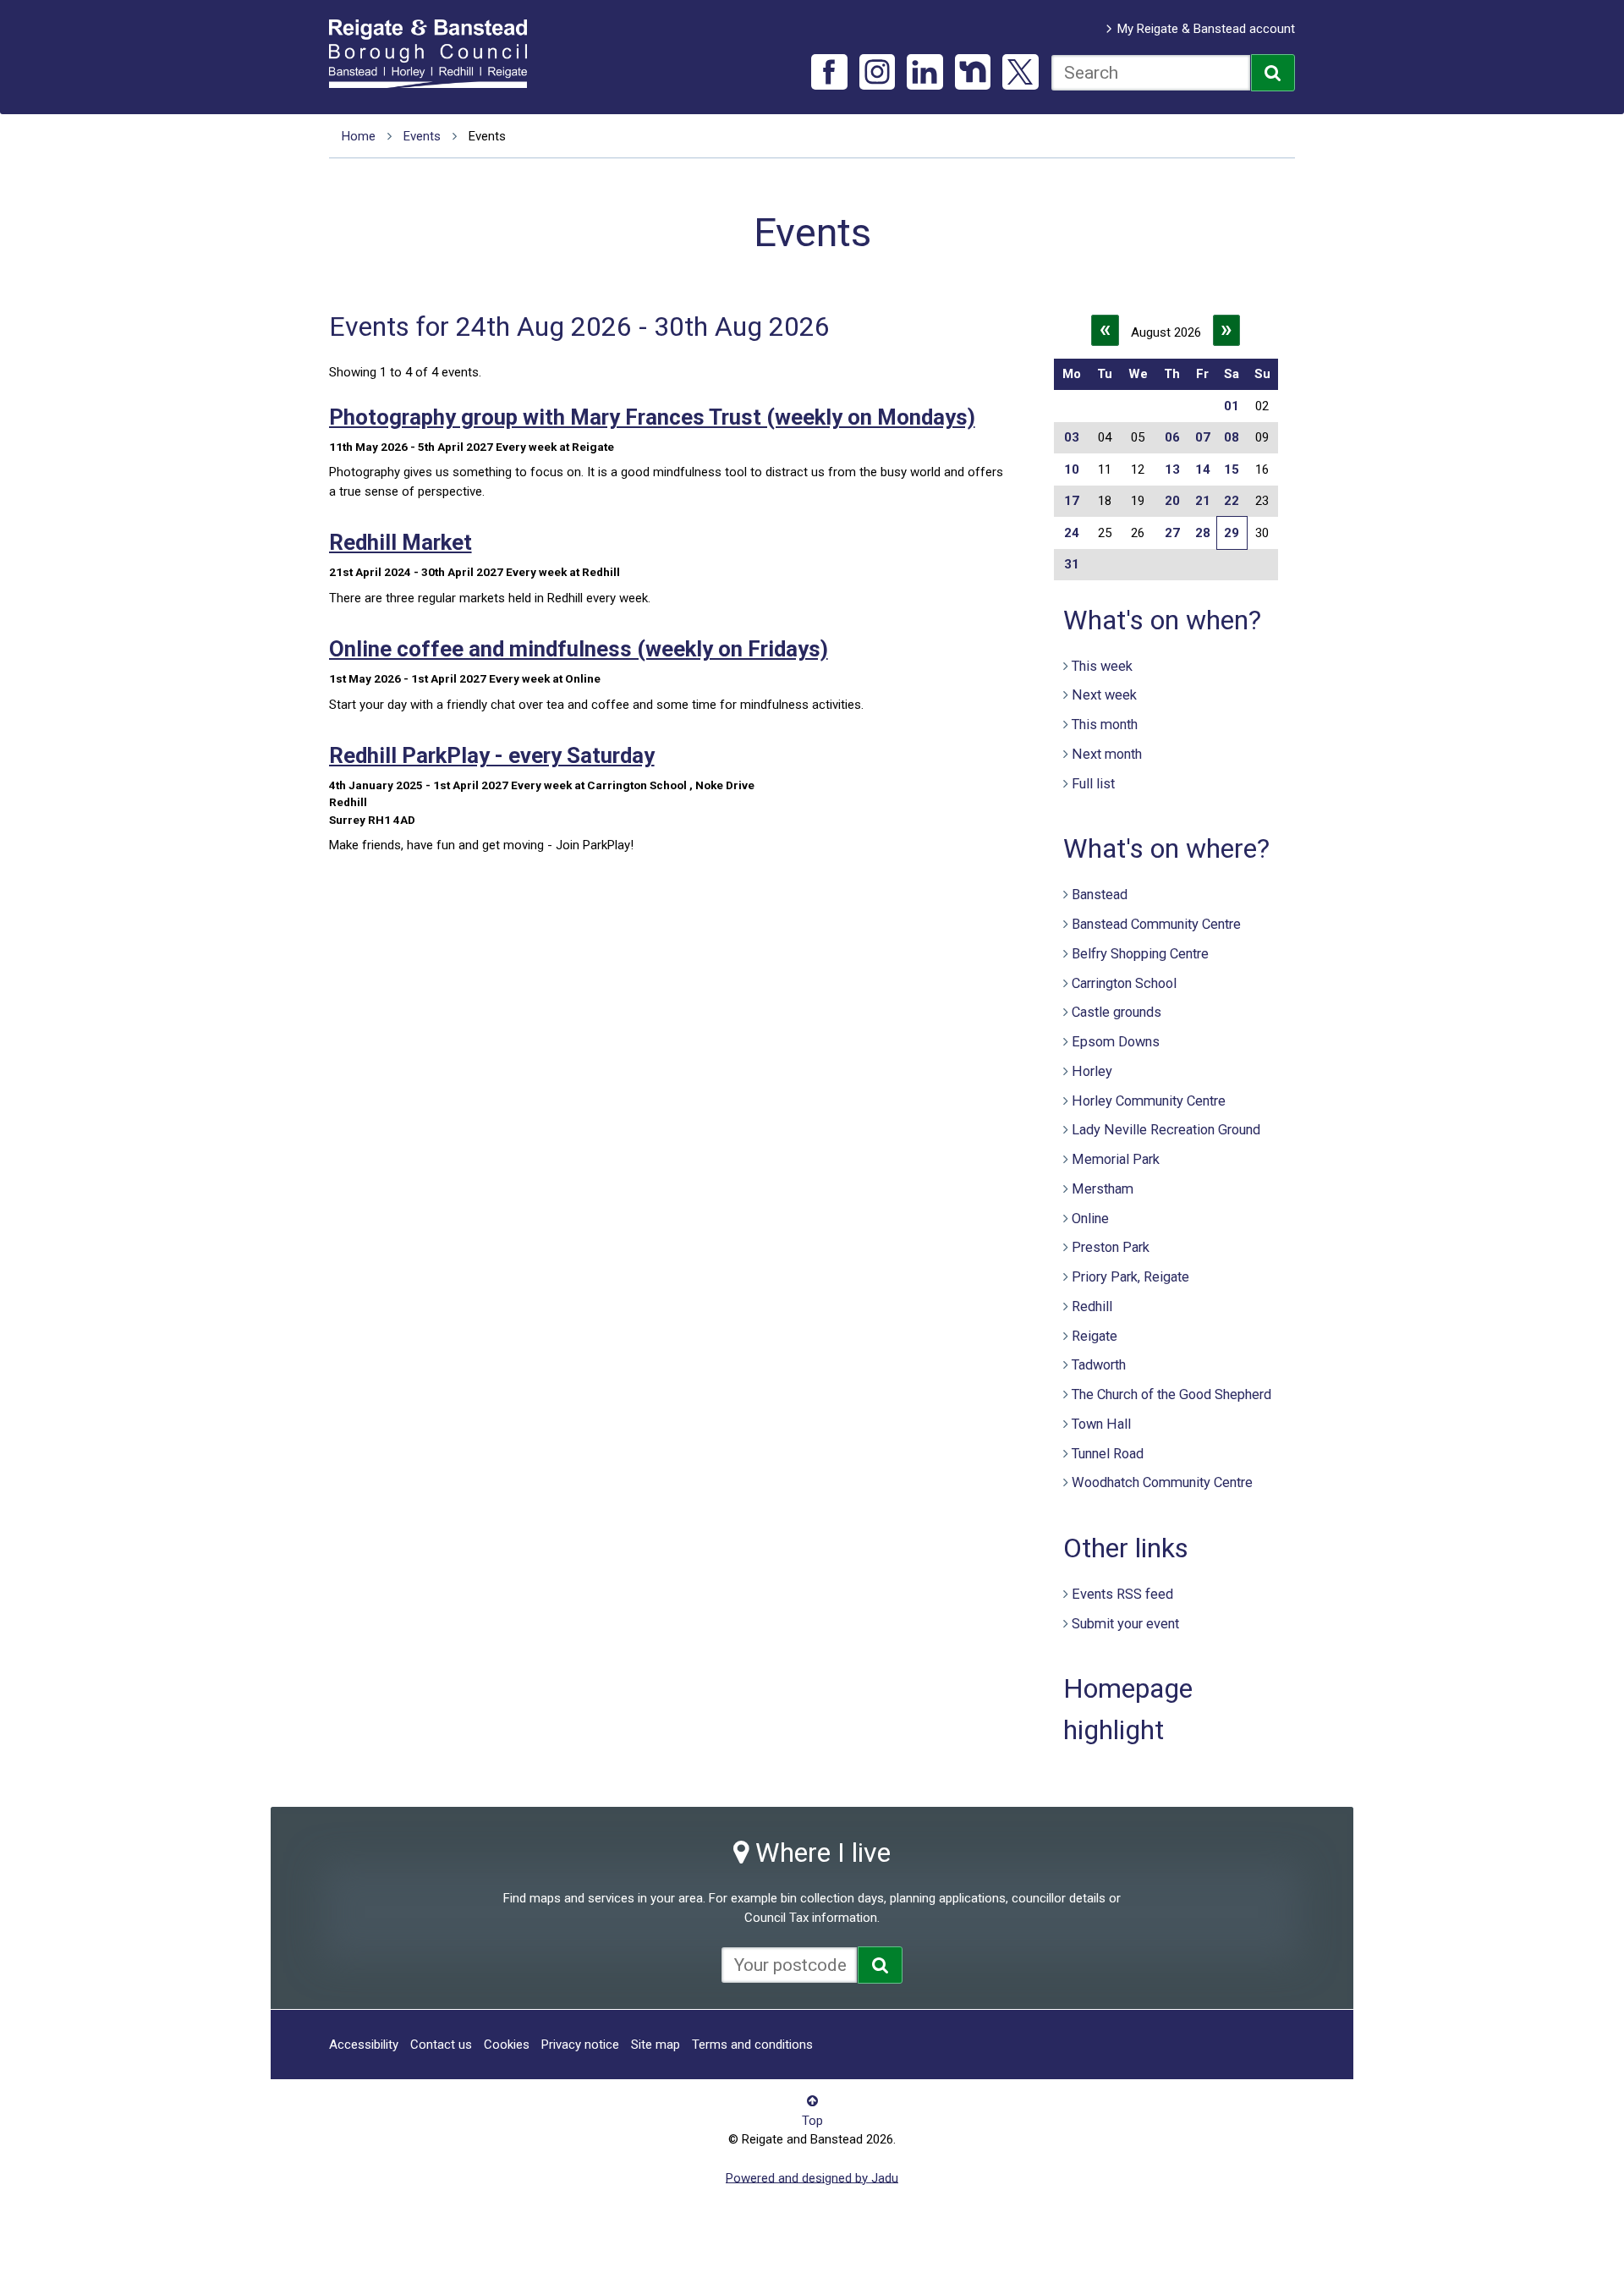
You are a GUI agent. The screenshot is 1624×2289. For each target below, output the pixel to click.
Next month (1107, 754)
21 (1203, 501)
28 (1203, 533)
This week (1102, 666)
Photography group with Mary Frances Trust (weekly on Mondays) (652, 417)
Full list (1093, 784)
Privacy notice (580, 2045)
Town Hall (1101, 1424)
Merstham (1103, 1189)
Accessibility (364, 2045)
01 (1232, 406)
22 (1232, 501)
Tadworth (1099, 1365)
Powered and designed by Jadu (812, 2177)
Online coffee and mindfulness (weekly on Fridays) (579, 649)
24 (1072, 533)
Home (359, 136)
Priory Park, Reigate (1130, 1277)
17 (1072, 501)
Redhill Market (401, 542)
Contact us (441, 2045)
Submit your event (1125, 1624)
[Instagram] (878, 72)
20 (1172, 501)
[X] (1020, 72)
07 (1203, 437)
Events (422, 136)
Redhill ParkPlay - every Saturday (492, 755)
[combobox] (1151, 73)
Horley (1092, 1071)
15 (1232, 469)
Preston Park (1111, 1247)
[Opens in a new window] (880, 1965)
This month (1105, 725)
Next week (1104, 695)
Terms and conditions (752, 2045)
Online (1090, 1219)
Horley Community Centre (1149, 1101)
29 (1232, 533)
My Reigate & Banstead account (1206, 29)
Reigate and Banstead (436, 53)
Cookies (507, 2045)
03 (1072, 437)
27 (1172, 533)
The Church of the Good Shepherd (1171, 1394)
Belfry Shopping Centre (1140, 954)
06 (1172, 437)
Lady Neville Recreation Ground (1166, 1130)
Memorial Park (1116, 1159)
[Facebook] (829, 72)
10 (1072, 469)
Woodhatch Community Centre (1162, 1482)
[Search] (1273, 73)
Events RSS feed (1122, 1594)
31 (1072, 564)
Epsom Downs (1116, 1042)
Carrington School (1124, 983)
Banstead (1100, 895)
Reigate (1095, 1336)
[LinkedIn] (925, 72)
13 (1172, 469)
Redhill (1092, 1306)
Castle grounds (1116, 1012)
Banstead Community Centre (1156, 924)
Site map (656, 2045)
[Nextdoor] (973, 72)
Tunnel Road (1108, 1454)
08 (1232, 437)
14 (1203, 469)
